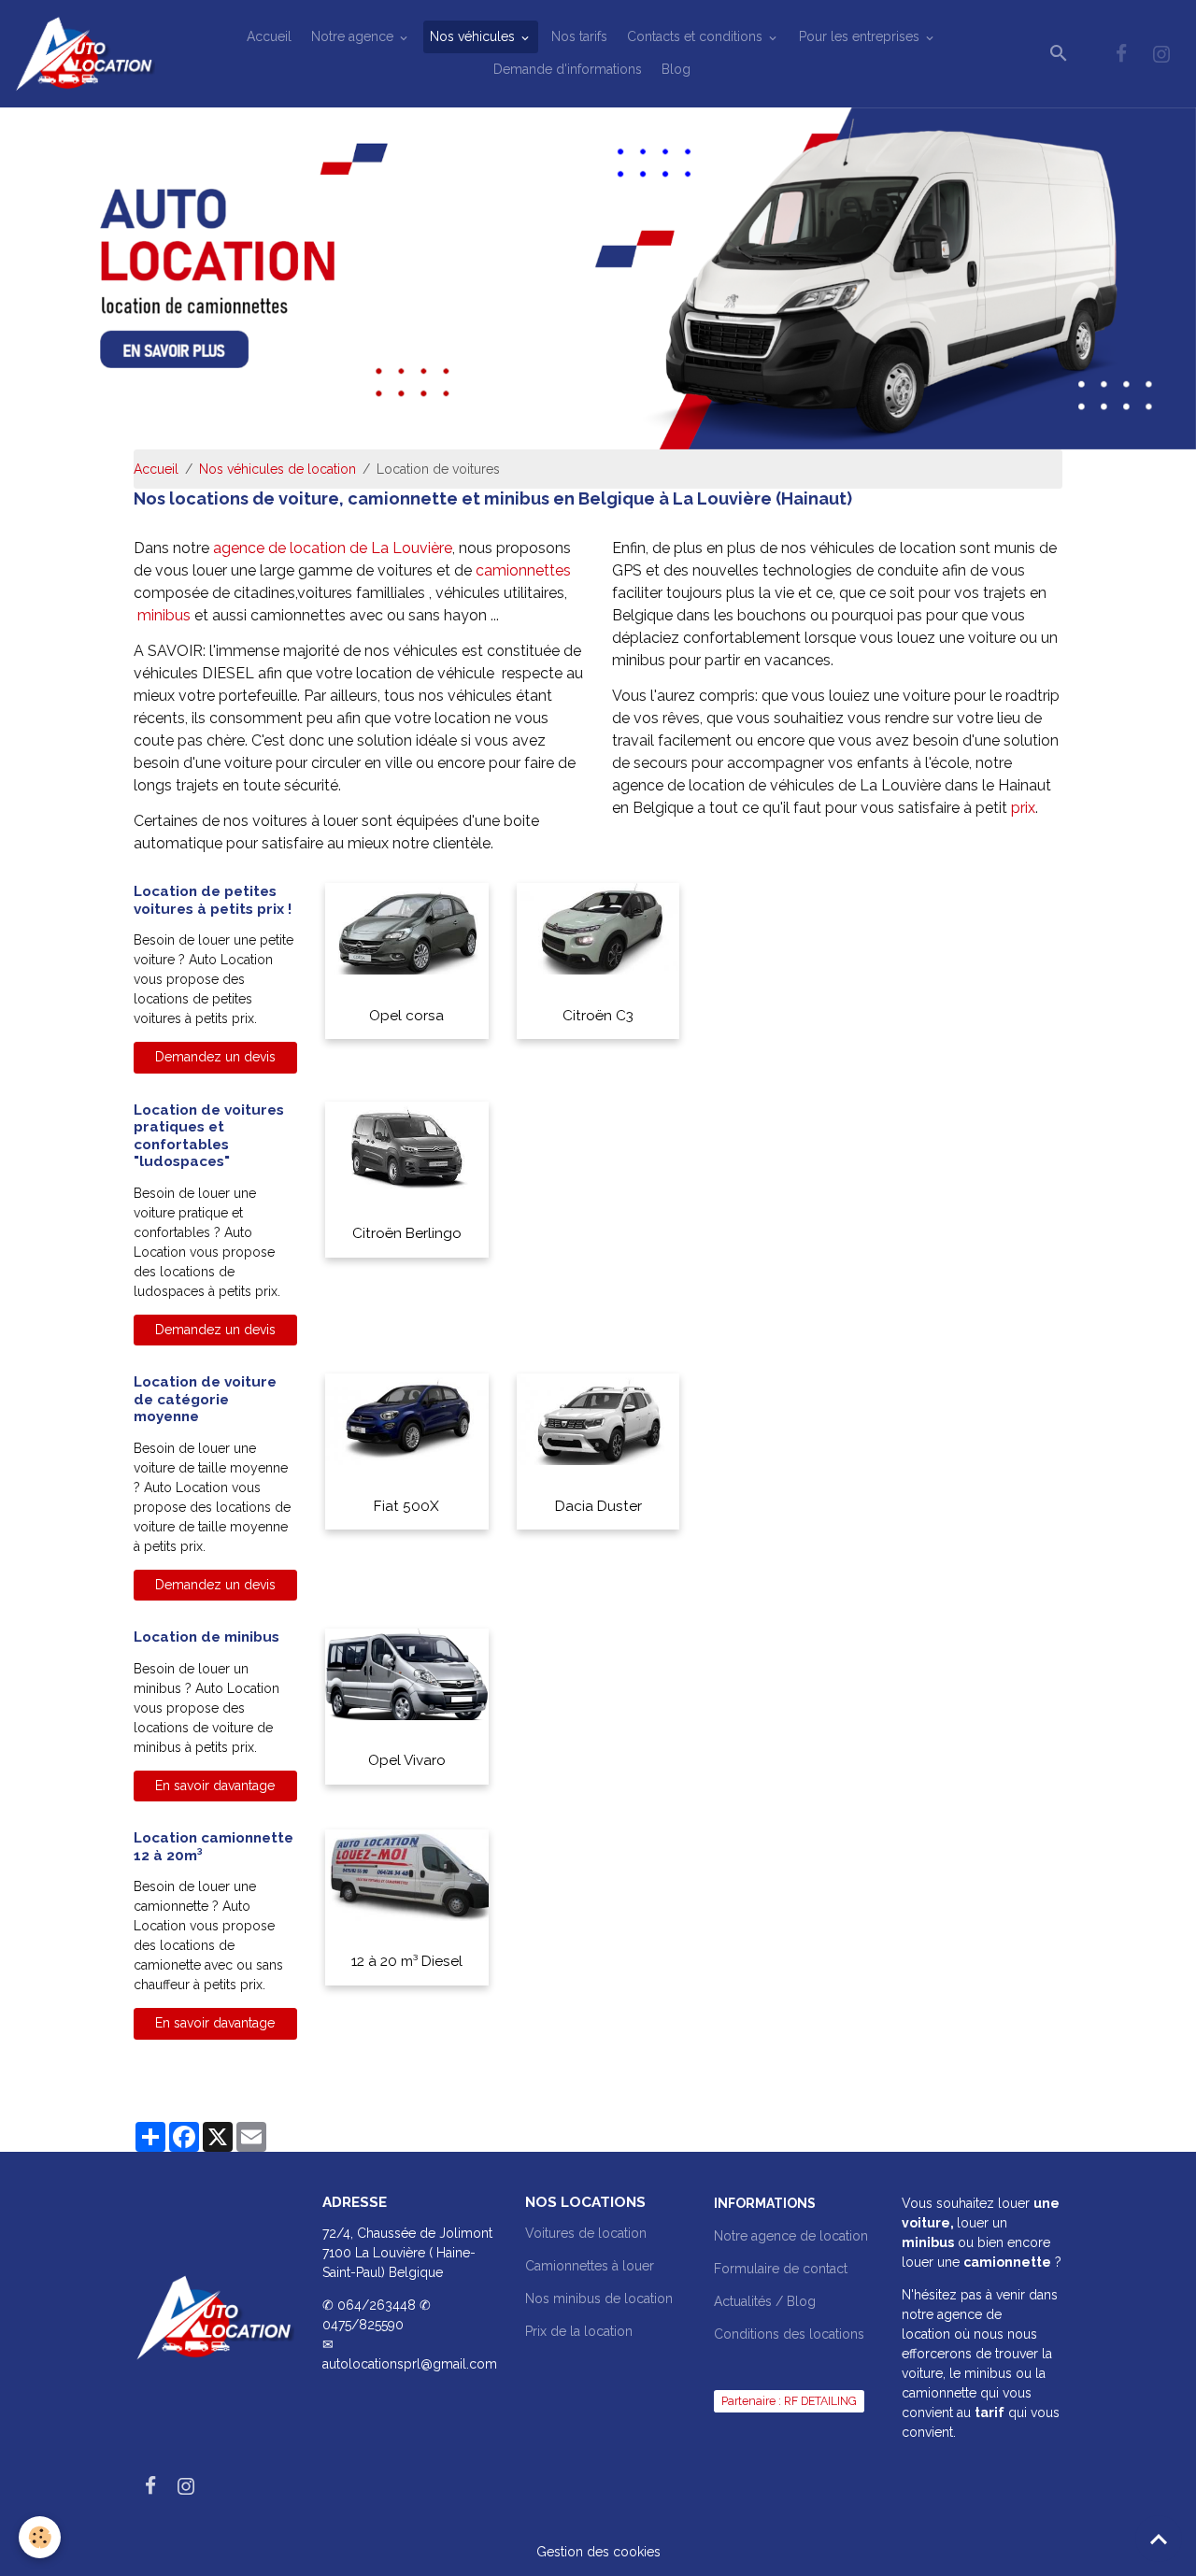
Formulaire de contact (781, 2269)
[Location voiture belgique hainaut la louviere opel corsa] (407, 928)
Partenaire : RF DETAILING (789, 2401)
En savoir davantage (215, 1786)
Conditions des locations (789, 2334)
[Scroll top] (1159, 2539)
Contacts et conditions (697, 36)
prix (1023, 808)
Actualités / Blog (765, 2301)
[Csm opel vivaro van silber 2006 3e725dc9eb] (407, 1673)
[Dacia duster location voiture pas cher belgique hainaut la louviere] (598, 1418)
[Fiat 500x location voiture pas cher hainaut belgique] (407, 1418)
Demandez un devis (215, 1057)
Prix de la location (579, 2331)
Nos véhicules (474, 36)
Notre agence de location (791, 2236)
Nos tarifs (579, 36)
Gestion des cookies (598, 2552)
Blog (676, 69)
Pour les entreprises (861, 36)
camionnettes (523, 570)
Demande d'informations (568, 69)
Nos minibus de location (599, 2298)
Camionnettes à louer (590, 2266)
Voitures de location (586, 2233)
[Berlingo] (407, 1146)
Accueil (269, 36)
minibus (166, 615)
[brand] (84, 54)
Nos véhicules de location (278, 469)
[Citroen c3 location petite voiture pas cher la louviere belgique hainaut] (598, 928)
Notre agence (354, 36)
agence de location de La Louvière (333, 548)
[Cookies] (40, 2537)
